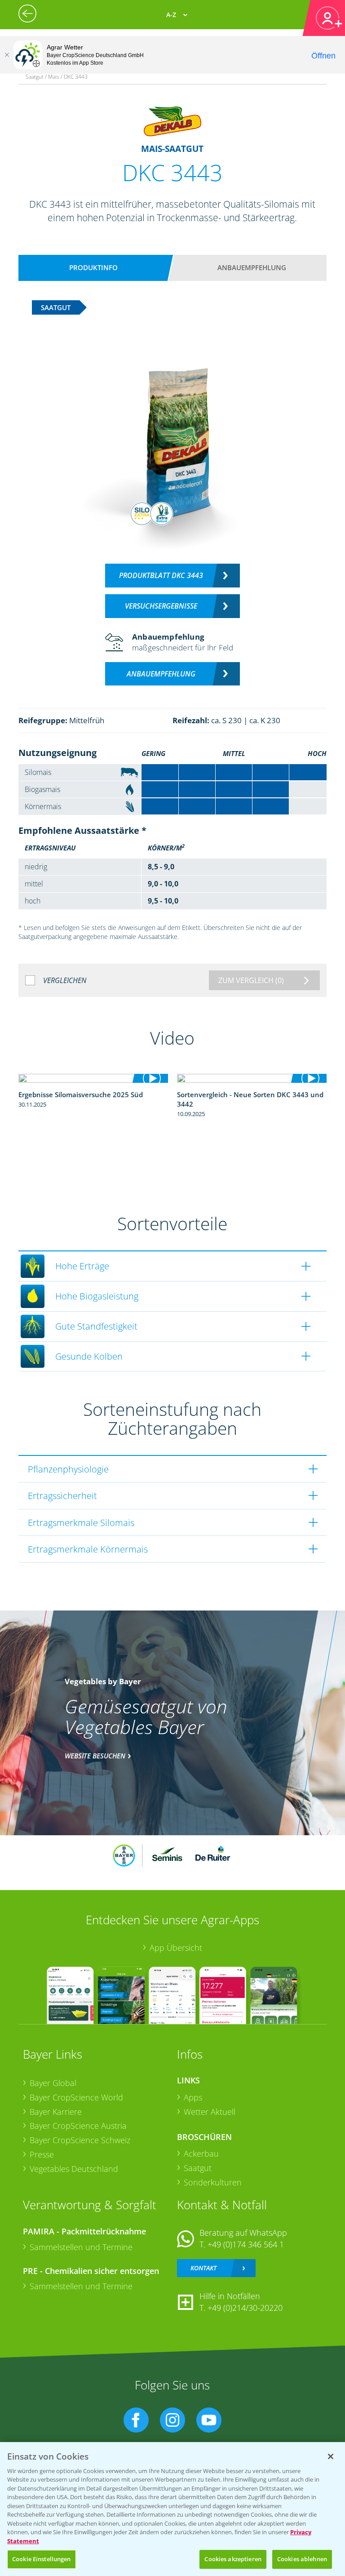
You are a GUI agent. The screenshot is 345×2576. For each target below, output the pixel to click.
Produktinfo (93, 267)
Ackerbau (201, 2153)
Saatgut (198, 2168)
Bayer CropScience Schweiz (80, 2140)
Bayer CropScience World (76, 2097)
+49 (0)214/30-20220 (245, 2308)
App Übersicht (176, 1948)
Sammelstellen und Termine (81, 2247)
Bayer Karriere (56, 2112)
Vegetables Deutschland (74, 2169)
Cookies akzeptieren (233, 2559)
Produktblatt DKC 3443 (161, 575)
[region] (172, 2509)
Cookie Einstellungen (42, 2559)
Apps (193, 2097)
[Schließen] (7, 55)
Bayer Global (53, 2083)
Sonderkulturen (213, 2182)
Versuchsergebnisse (161, 606)
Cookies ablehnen (302, 2559)
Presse (42, 2154)
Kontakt (203, 2268)
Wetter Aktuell (210, 2112)
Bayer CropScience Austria (78, 2126)
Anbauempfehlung (252, 267)
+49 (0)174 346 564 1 (246, 2244)
